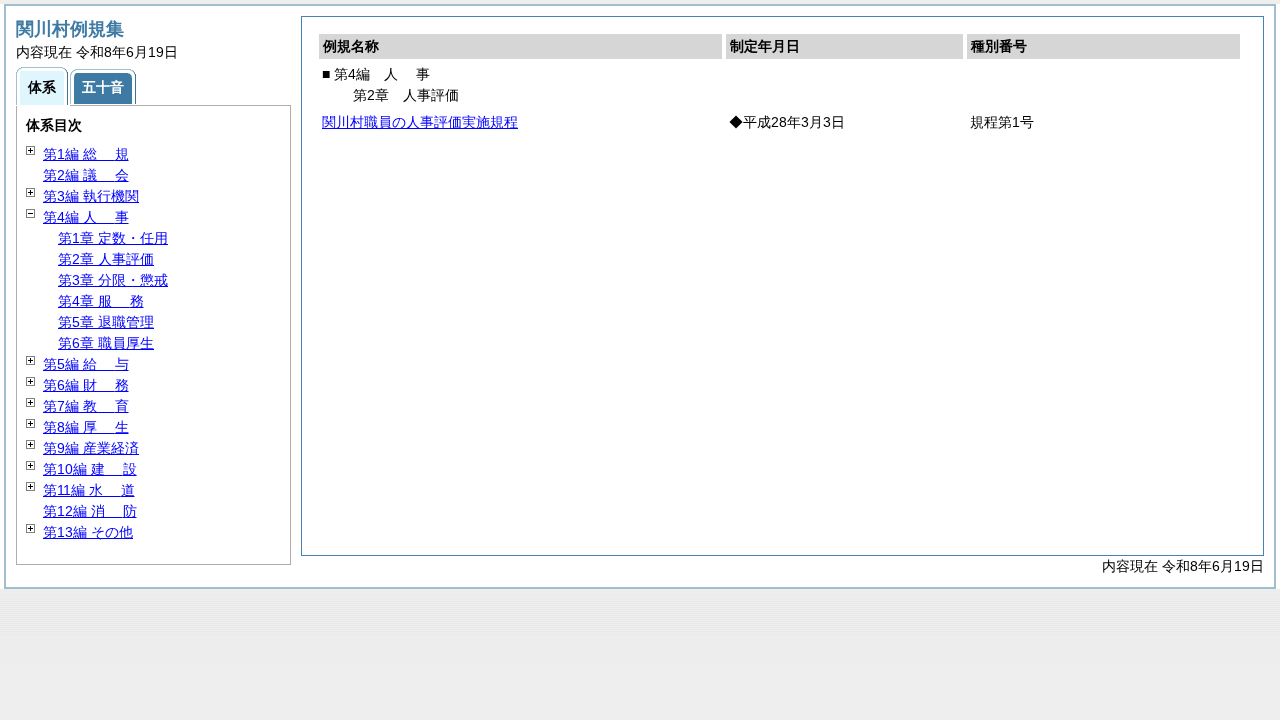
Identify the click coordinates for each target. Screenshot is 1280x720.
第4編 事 (86, 217)
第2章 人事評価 (106, 259)
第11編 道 (89, 490)
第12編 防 (90, 511)
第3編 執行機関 (91, 196)
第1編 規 (86, 154)
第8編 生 (86, 427)
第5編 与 (86, 364)
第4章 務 (101, 301)
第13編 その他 (88, 532)
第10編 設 (90, 469)
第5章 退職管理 (106, 322)
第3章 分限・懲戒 (113, 280)
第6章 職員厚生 (106, 343)
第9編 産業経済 (91, 448)
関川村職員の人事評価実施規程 (420, 122)
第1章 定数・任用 (113, 238)
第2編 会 (86, 175)
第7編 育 (86, 406)
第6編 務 (86, 385)
